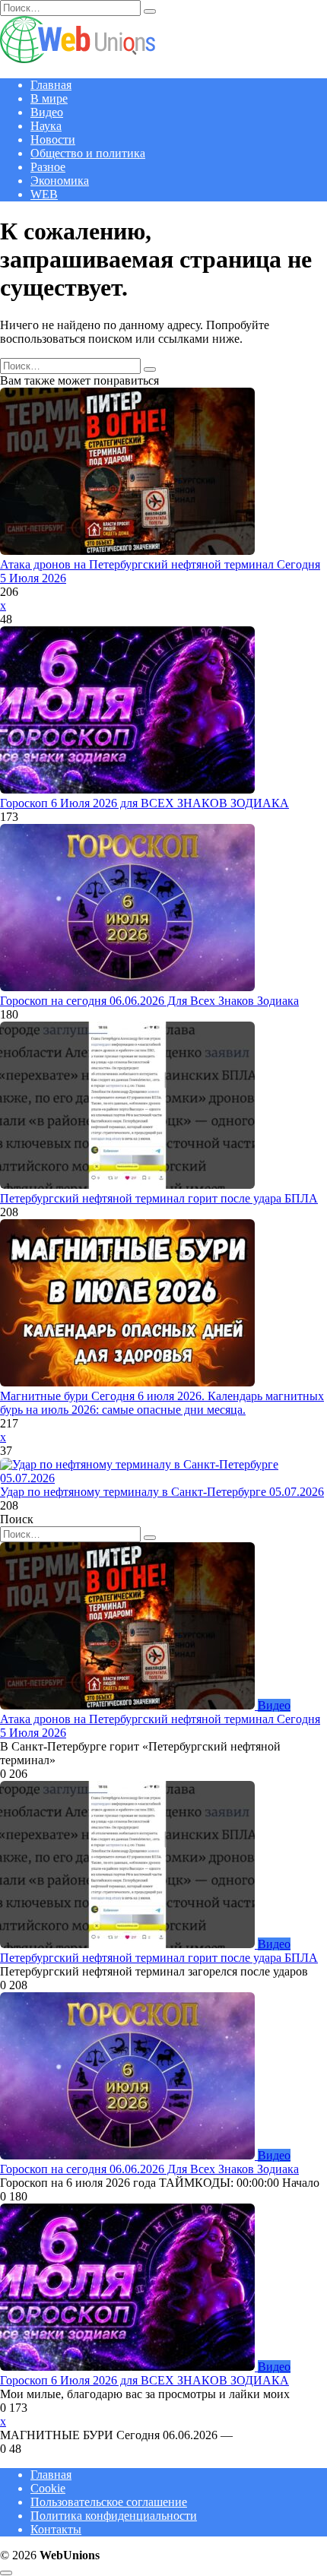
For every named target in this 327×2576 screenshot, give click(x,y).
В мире (49, 98)
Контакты (56, 2529)
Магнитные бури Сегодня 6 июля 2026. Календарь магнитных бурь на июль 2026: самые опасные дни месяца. (162, 1403)
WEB (44, 194)
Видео (47, 112)
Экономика (60, 181)
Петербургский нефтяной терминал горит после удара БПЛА (159, 1198)
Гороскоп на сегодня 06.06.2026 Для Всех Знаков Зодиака (149, 1001)
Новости (53, 139)
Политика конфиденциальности (114, 2516)
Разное (48, 167)
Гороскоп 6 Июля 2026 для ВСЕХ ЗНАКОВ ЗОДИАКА (144, 803)
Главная (51, 85)
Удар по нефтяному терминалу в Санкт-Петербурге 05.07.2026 (162, 1492)
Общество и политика (88, 153)
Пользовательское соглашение (109, 2502)
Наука (46, 126)
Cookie (48, 2488)
